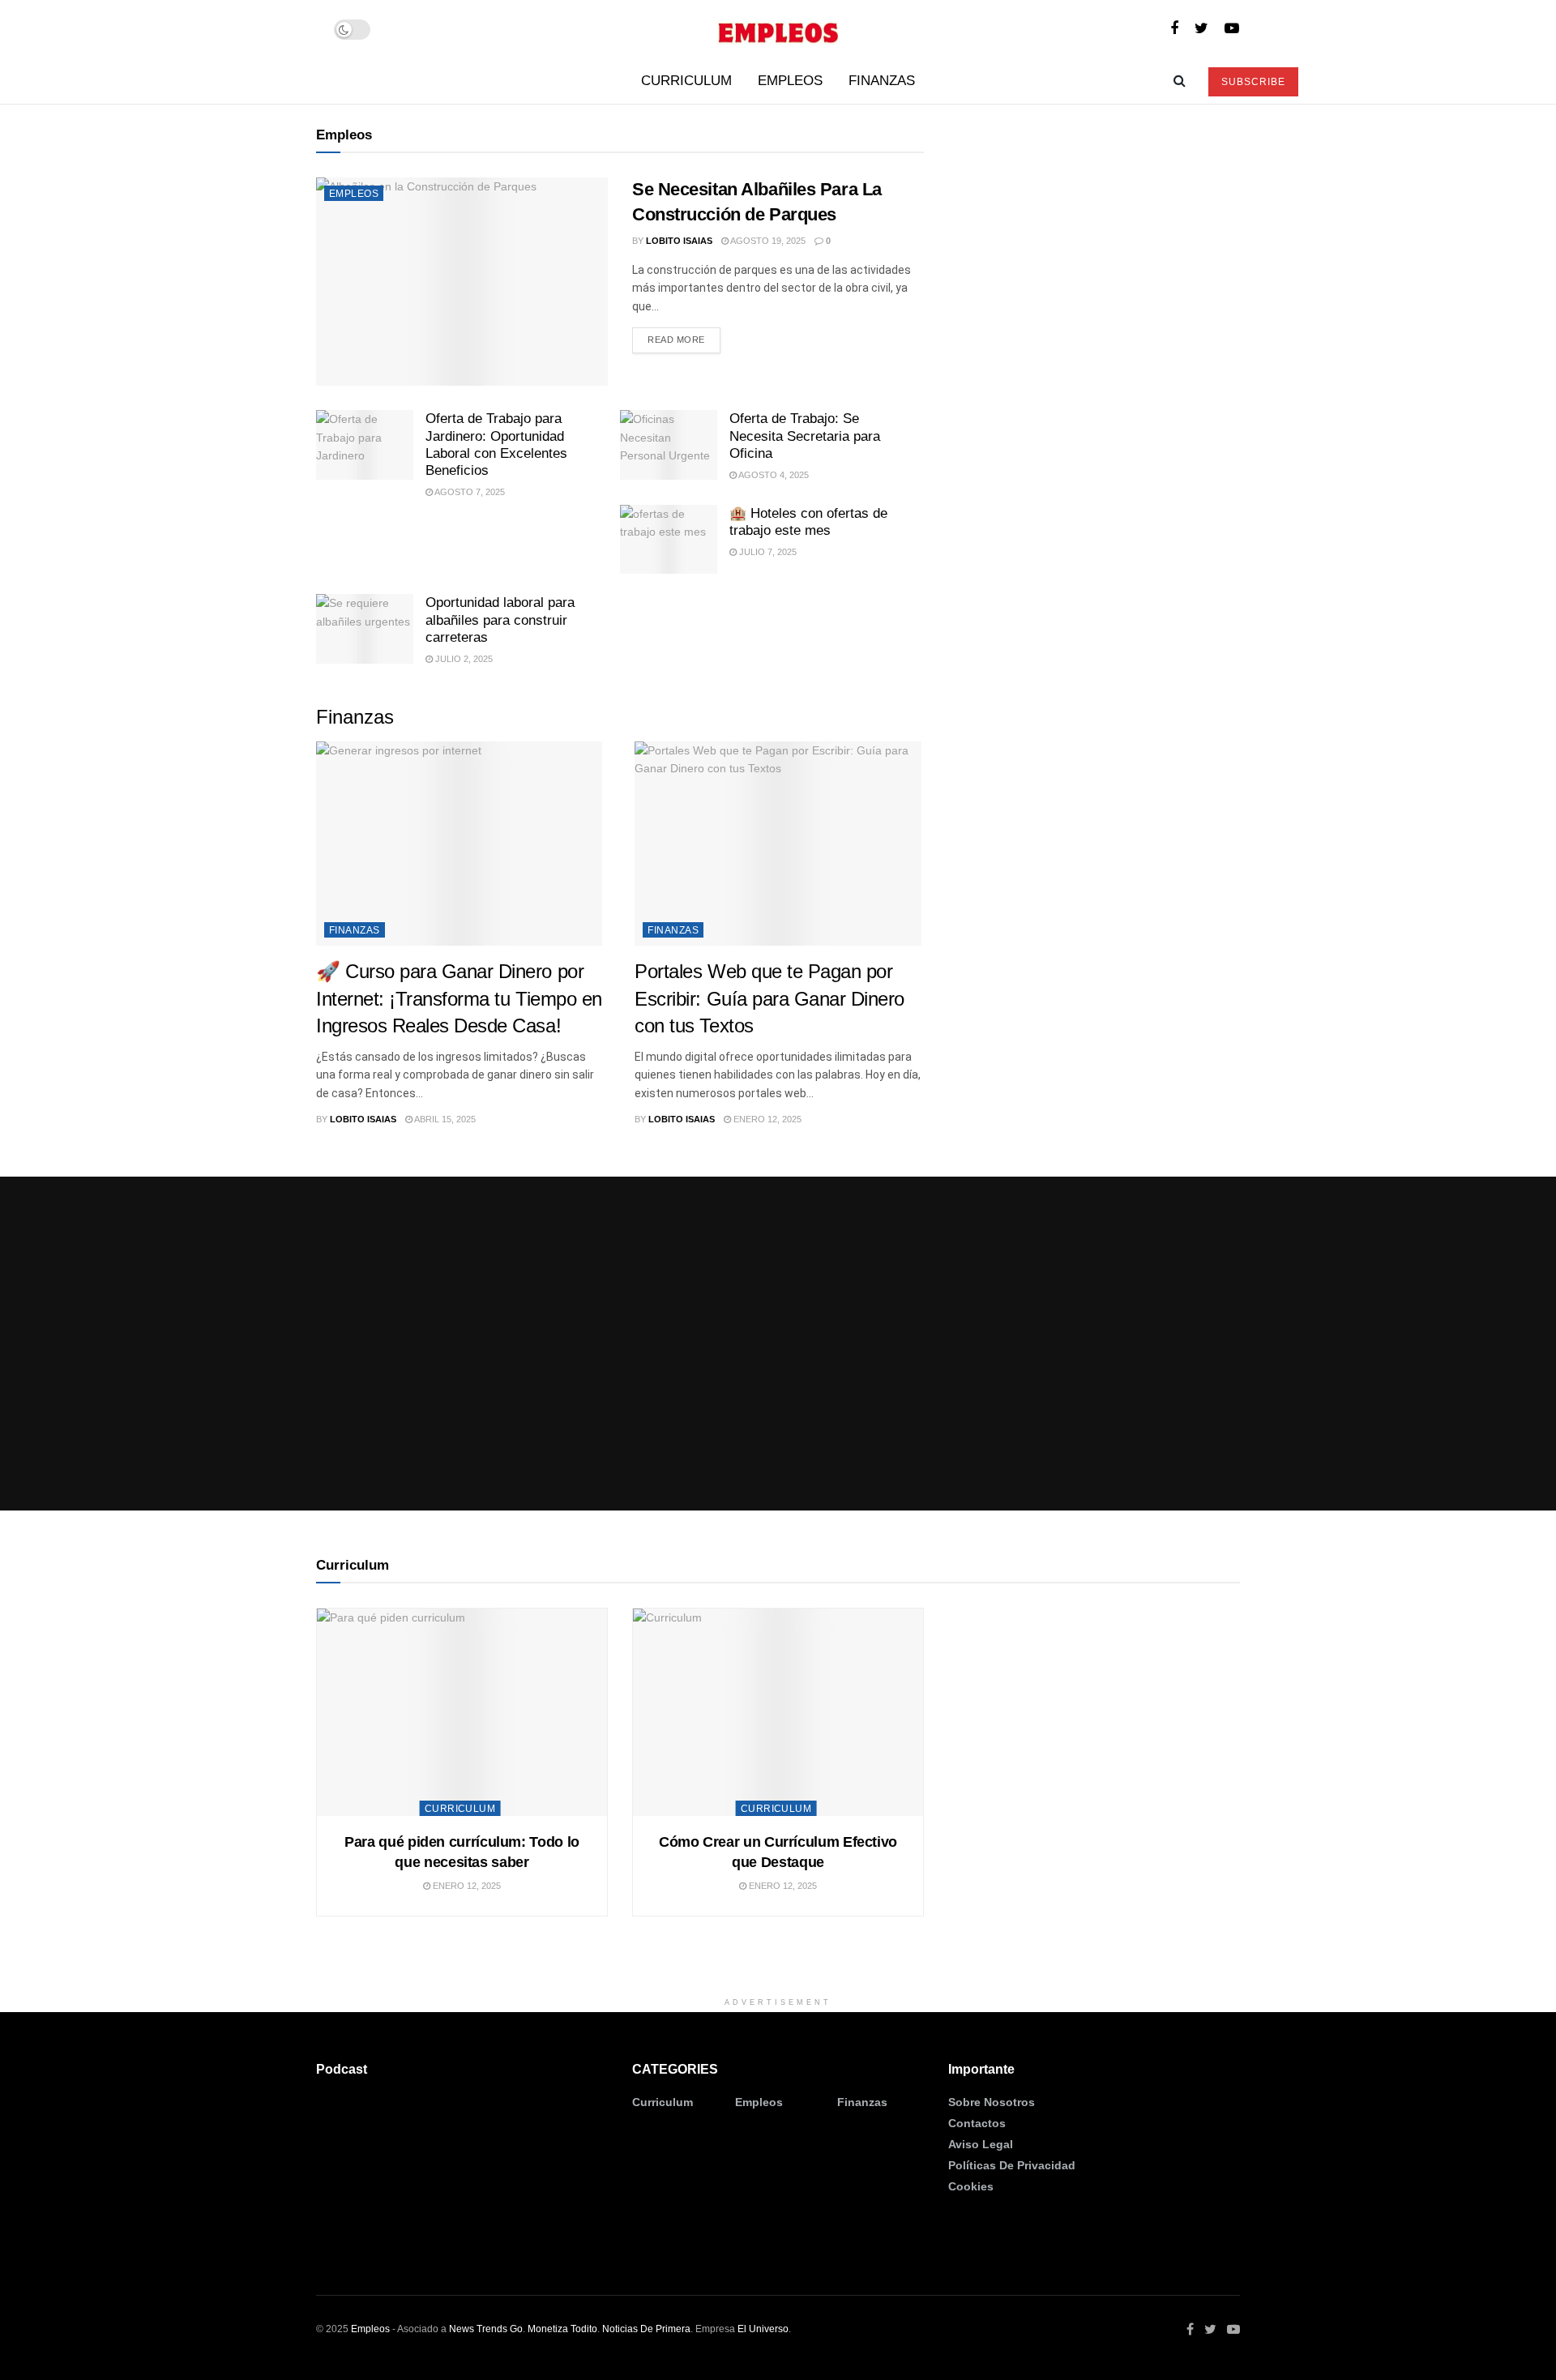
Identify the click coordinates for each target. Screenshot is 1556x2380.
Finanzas (882, 81)
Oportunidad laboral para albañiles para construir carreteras (500, 620)
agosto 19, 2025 (767, 241)
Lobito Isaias (679, 241)
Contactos (977, 2123)
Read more (676, 340)
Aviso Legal (981, 2144)
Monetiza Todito (562, 2329)
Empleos (790, 81)
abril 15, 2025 (444, 1119)
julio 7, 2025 (767, 552)
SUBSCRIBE (1253, 82)
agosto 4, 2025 (773, 475)
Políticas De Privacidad (1012, 2165)
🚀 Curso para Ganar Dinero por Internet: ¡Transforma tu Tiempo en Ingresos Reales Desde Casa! (459, 998)
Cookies (971, 2186)
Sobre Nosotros (992, 2102)
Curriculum (686, 81)
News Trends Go (486, 2329)
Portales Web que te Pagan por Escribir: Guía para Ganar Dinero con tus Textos (769, 998)
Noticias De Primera (646, 2329)
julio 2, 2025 (463, 659)
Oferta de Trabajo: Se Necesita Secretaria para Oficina (805, 436)
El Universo (763, 2329)
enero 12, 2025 (766, 1119)
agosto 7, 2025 (469, 492)
